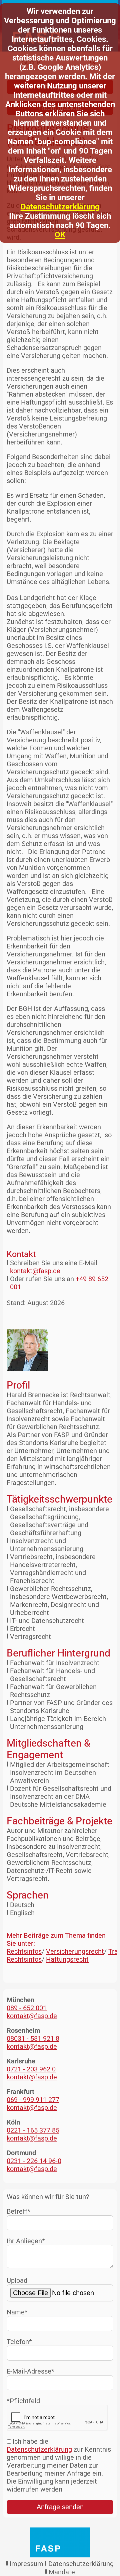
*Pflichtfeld (23, 2401)
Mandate (62, 2572)
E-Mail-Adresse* (30, 2371)
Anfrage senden (60, 2507)
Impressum (26, 2564)
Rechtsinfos (24, 1951)
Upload (17, 2280)
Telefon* (19, 2342)
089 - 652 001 (27, 2008)
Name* (17, 2312)
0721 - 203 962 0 (31, 2069)
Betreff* (18, 2211)
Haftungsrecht (67, 1959)
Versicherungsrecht (75, 1951)
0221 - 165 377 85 (33, 2130)
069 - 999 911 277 (33, 2100)
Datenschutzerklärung (60, 207)
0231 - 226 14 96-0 (34, 2161)
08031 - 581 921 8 (33, 2038)
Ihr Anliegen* (26, 2241)
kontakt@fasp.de (35, 1271)
